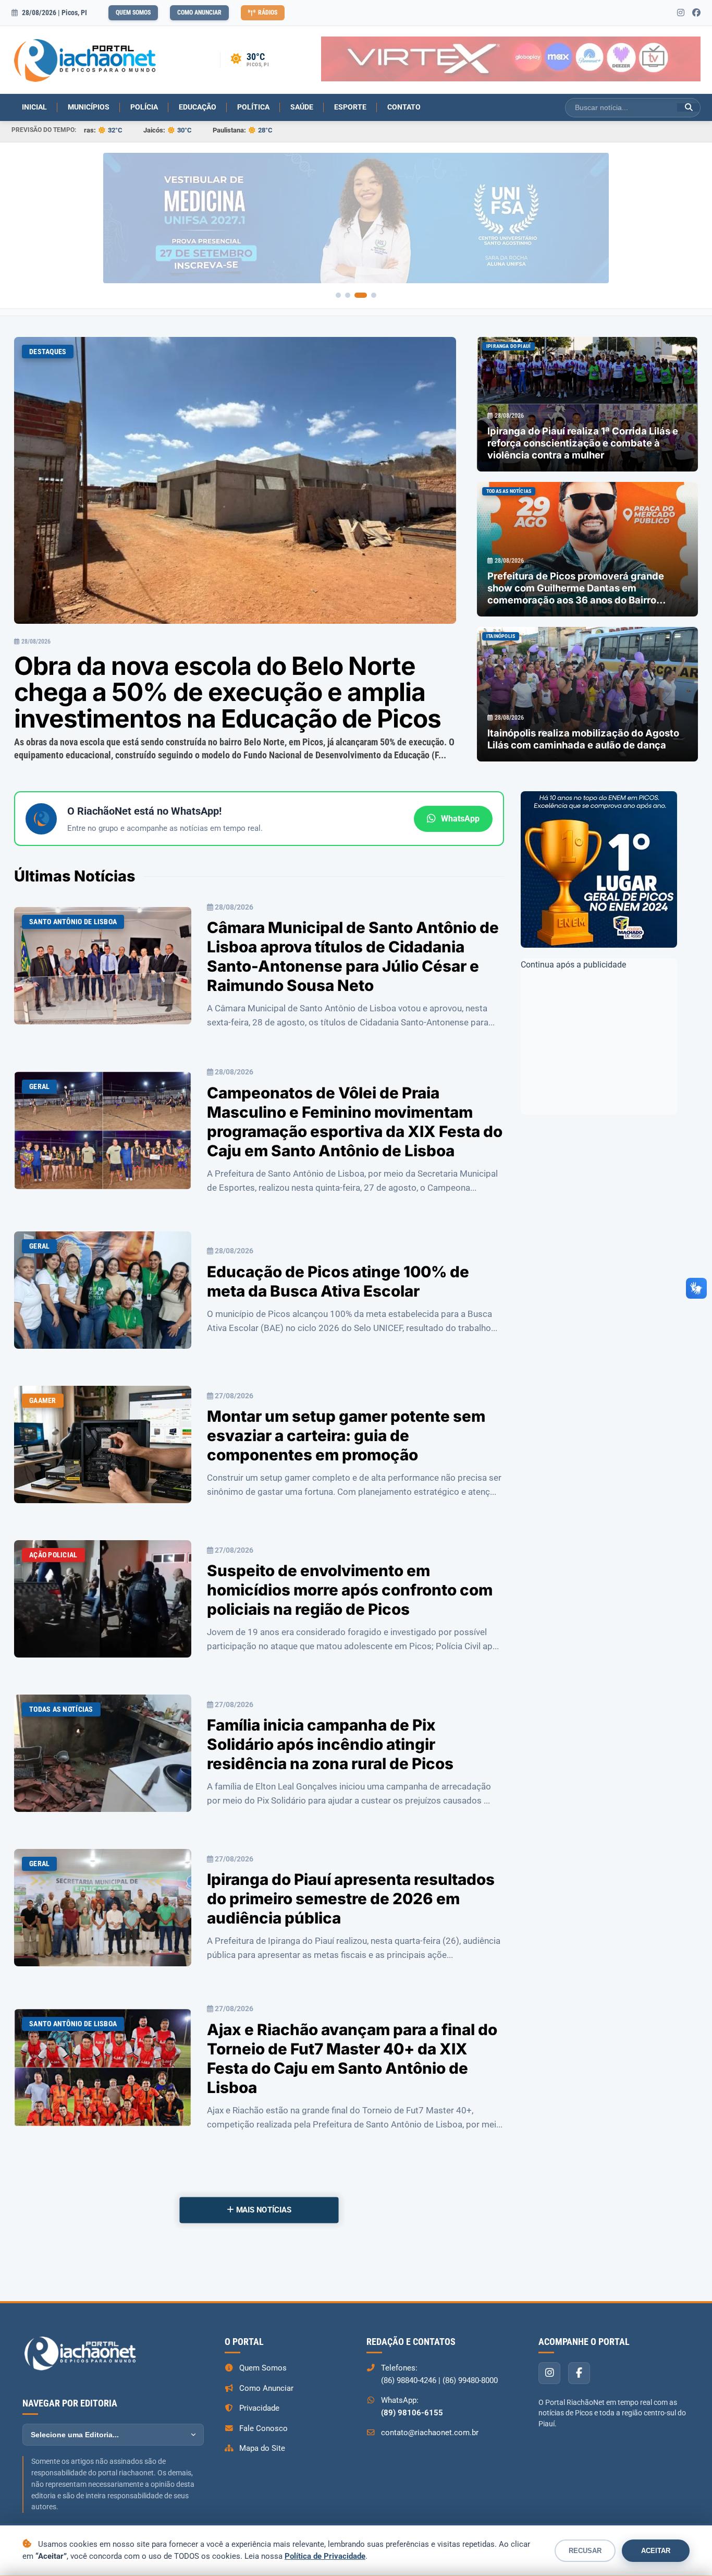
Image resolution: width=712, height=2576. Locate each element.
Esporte (350, 107)
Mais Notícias (263, 2210)
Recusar (585, 2551)
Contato (404, 107)
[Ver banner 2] (355, 295)
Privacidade (259, 2408)
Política (253, 107)
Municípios (89, 107)
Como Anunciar (199, 13)
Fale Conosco (263, 2428)
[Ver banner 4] (374, 295)
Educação (198, 107)
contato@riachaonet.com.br (430, 2433)
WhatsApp (460, 819)
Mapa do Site (262, 2448)
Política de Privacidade (325, 2556)
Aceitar (656, 2551)
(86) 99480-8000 (470, 2380)
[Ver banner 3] (364, 295)
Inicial (34, 107)
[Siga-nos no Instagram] (681, 13)
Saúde (302, 107)
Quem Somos (133, 13)
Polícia (144, 107)
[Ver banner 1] (342, 295)
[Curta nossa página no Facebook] (696, 13)
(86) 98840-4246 (409, 2380)
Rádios (268, 13)
